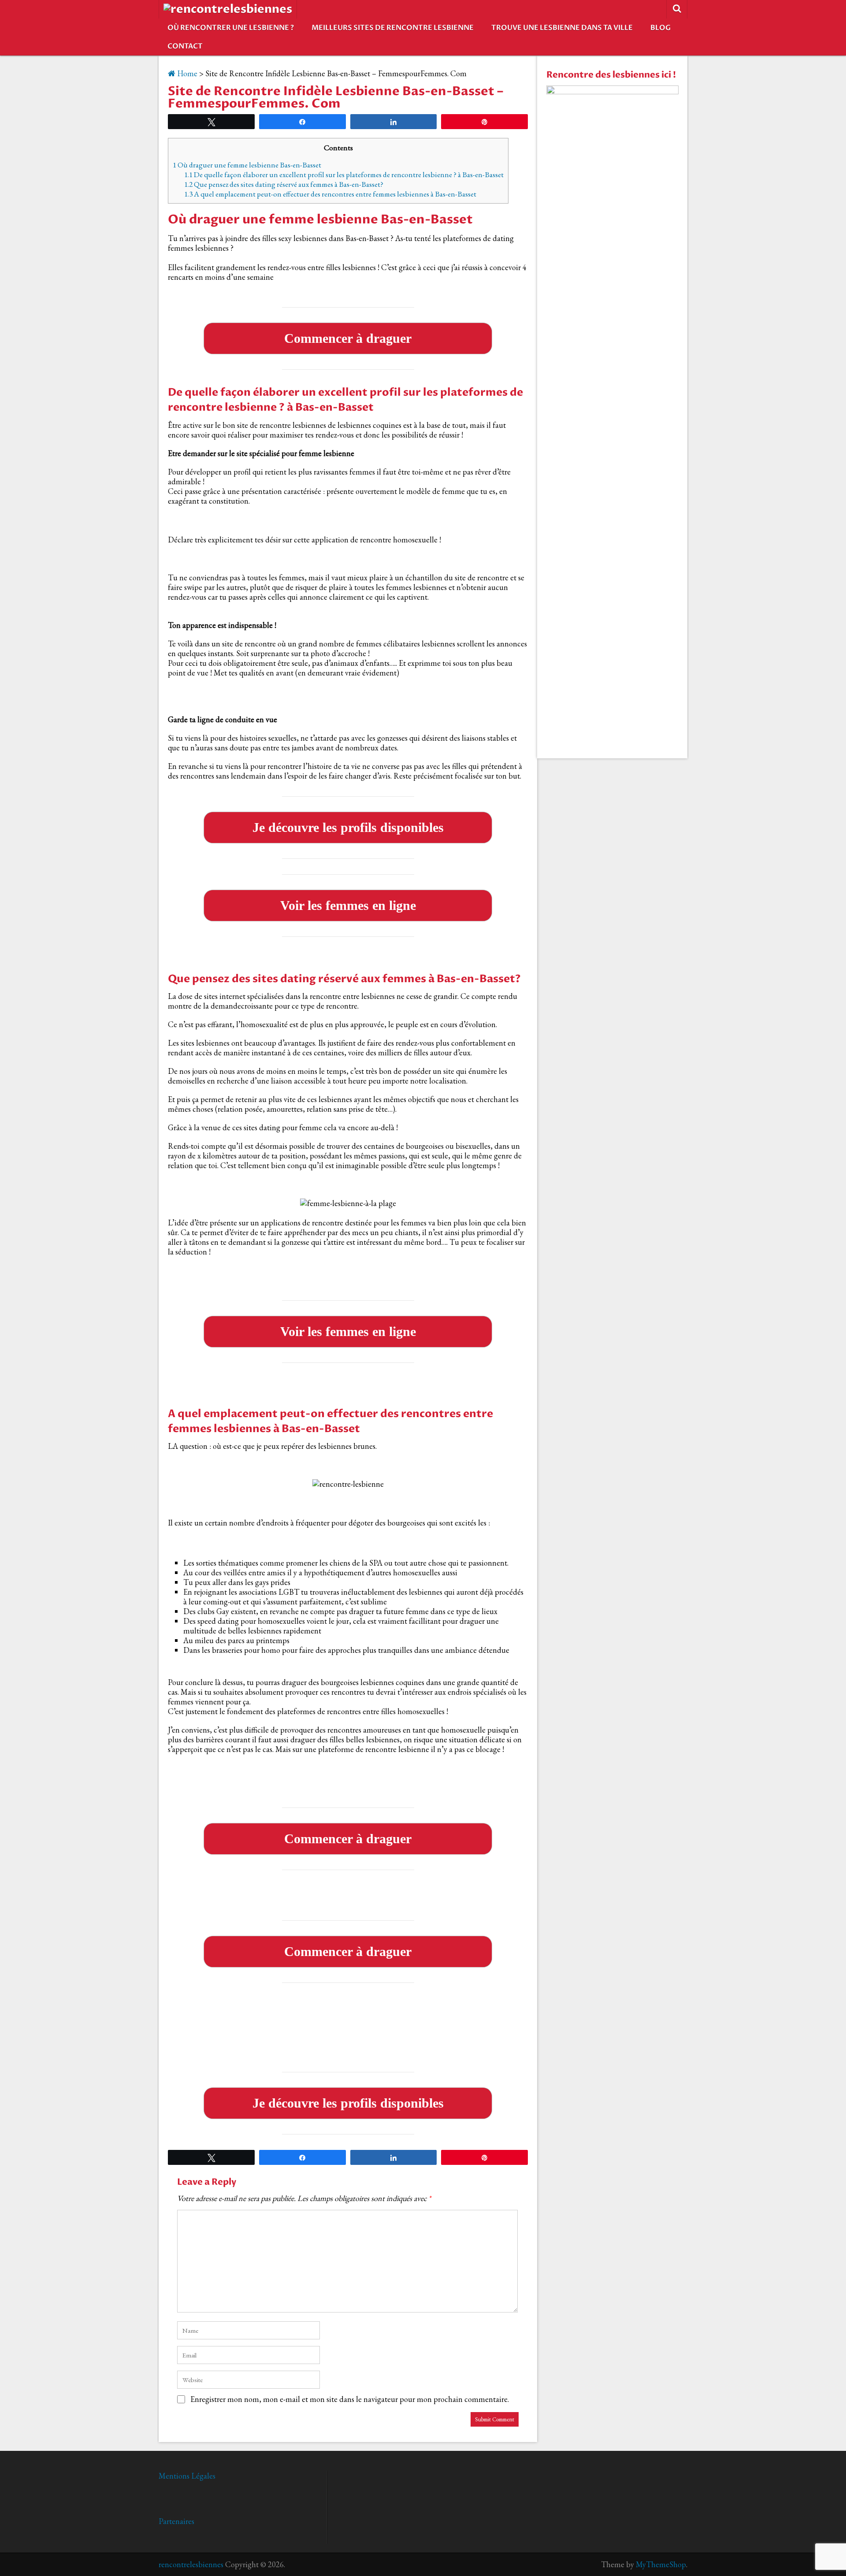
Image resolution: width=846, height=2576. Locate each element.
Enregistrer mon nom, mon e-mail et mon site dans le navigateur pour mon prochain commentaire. (350, 2399)
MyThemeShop (661, 2564)
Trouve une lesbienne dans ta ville (562, 28)
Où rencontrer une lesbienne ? (231, 28)
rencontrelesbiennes (191, 2564)
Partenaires (176, 2521)
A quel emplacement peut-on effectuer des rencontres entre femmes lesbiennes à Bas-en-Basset (330, 194)
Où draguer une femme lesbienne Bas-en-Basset (247, 165)
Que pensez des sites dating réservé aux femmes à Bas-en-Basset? (284, 184)
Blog (660, 28)
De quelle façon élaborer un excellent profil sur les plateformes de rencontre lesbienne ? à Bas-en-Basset (344, 174)
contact (185, 46)
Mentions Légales (187, 2476)
